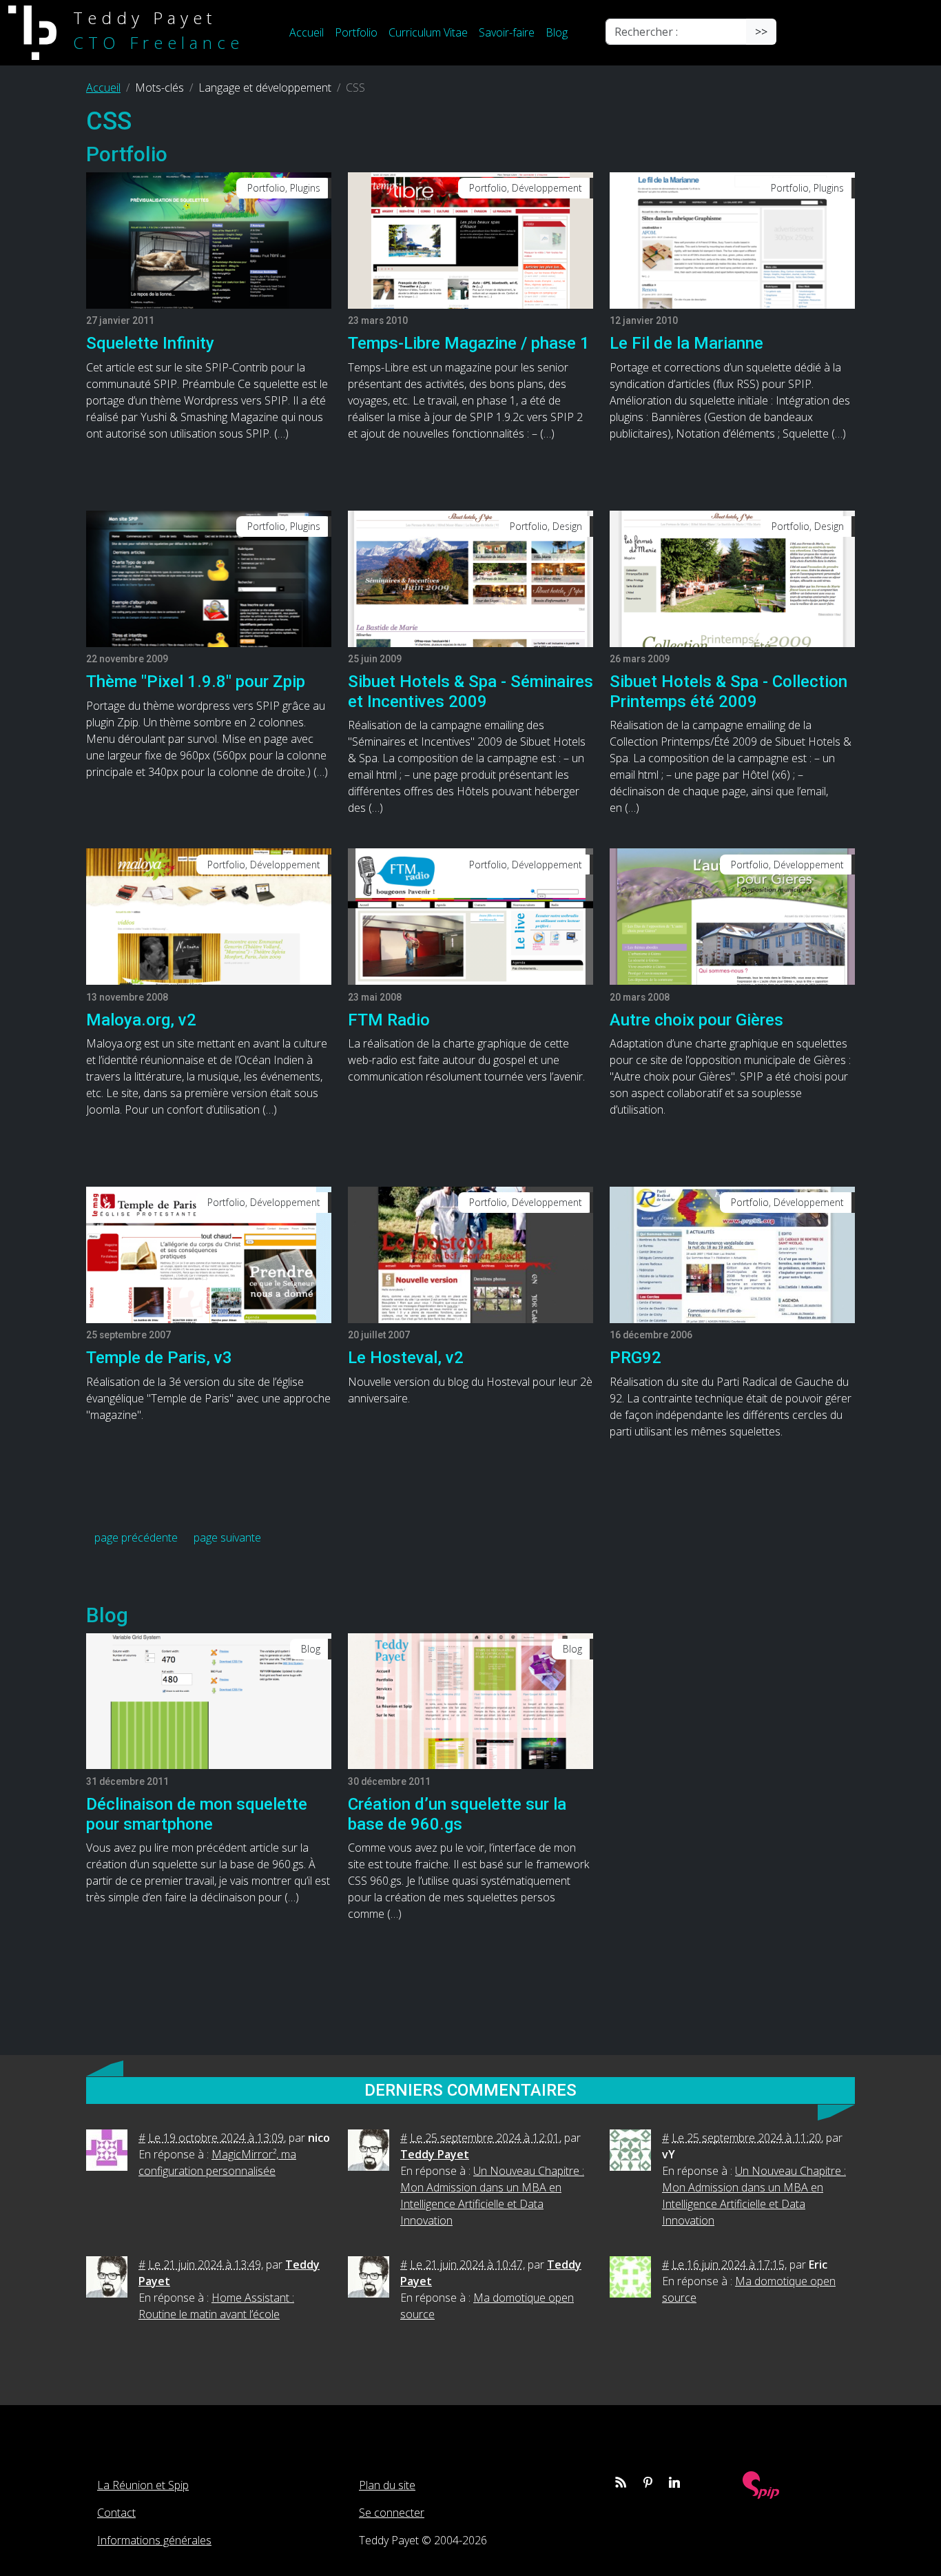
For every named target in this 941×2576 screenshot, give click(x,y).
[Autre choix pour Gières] (732, 916)
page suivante (227, 1537)
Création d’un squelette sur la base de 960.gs (457, 1814)
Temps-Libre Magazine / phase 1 (469, 343)
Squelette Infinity (150, 343)
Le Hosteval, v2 (406, 1358)
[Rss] (621, 2482)
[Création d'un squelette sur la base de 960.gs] (470, 1700)
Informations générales (154, 2540)
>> (761, 32)
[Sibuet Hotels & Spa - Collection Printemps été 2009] (732, 577)
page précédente (136, 1537)
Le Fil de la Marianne (686, 343)
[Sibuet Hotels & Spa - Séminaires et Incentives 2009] (470, 577)
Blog (557, 32)
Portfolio (356, 32)
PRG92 (635, 1358)
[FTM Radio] (470, 916)
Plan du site (387, 2485)
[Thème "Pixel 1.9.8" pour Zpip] (209, 577)
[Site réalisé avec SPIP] (761, 2483)
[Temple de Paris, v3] (209, 1254)
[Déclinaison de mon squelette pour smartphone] (209, 1700)
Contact (116, 2513)
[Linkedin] (674, 2482)
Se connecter (392, 2513)
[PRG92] (732, 1254)
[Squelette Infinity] (209, 239)
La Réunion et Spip (143, 2485)
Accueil (307, 32)
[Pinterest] (648, 2482)
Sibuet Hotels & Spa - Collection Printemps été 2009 (728, 692)
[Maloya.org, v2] (209, 916)
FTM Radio (389, 1020)
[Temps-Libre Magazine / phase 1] (470, 239)
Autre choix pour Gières (696, 1020)
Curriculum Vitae (428, 32)
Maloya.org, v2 (141, 1020)
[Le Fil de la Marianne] (732, 239)
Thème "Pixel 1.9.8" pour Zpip (196, 682)
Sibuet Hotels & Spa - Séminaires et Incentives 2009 (470, 692)
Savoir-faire (507, 32)
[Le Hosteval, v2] (470, 1254)
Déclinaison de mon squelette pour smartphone (197, 1814)
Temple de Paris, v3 (159, 1358)
